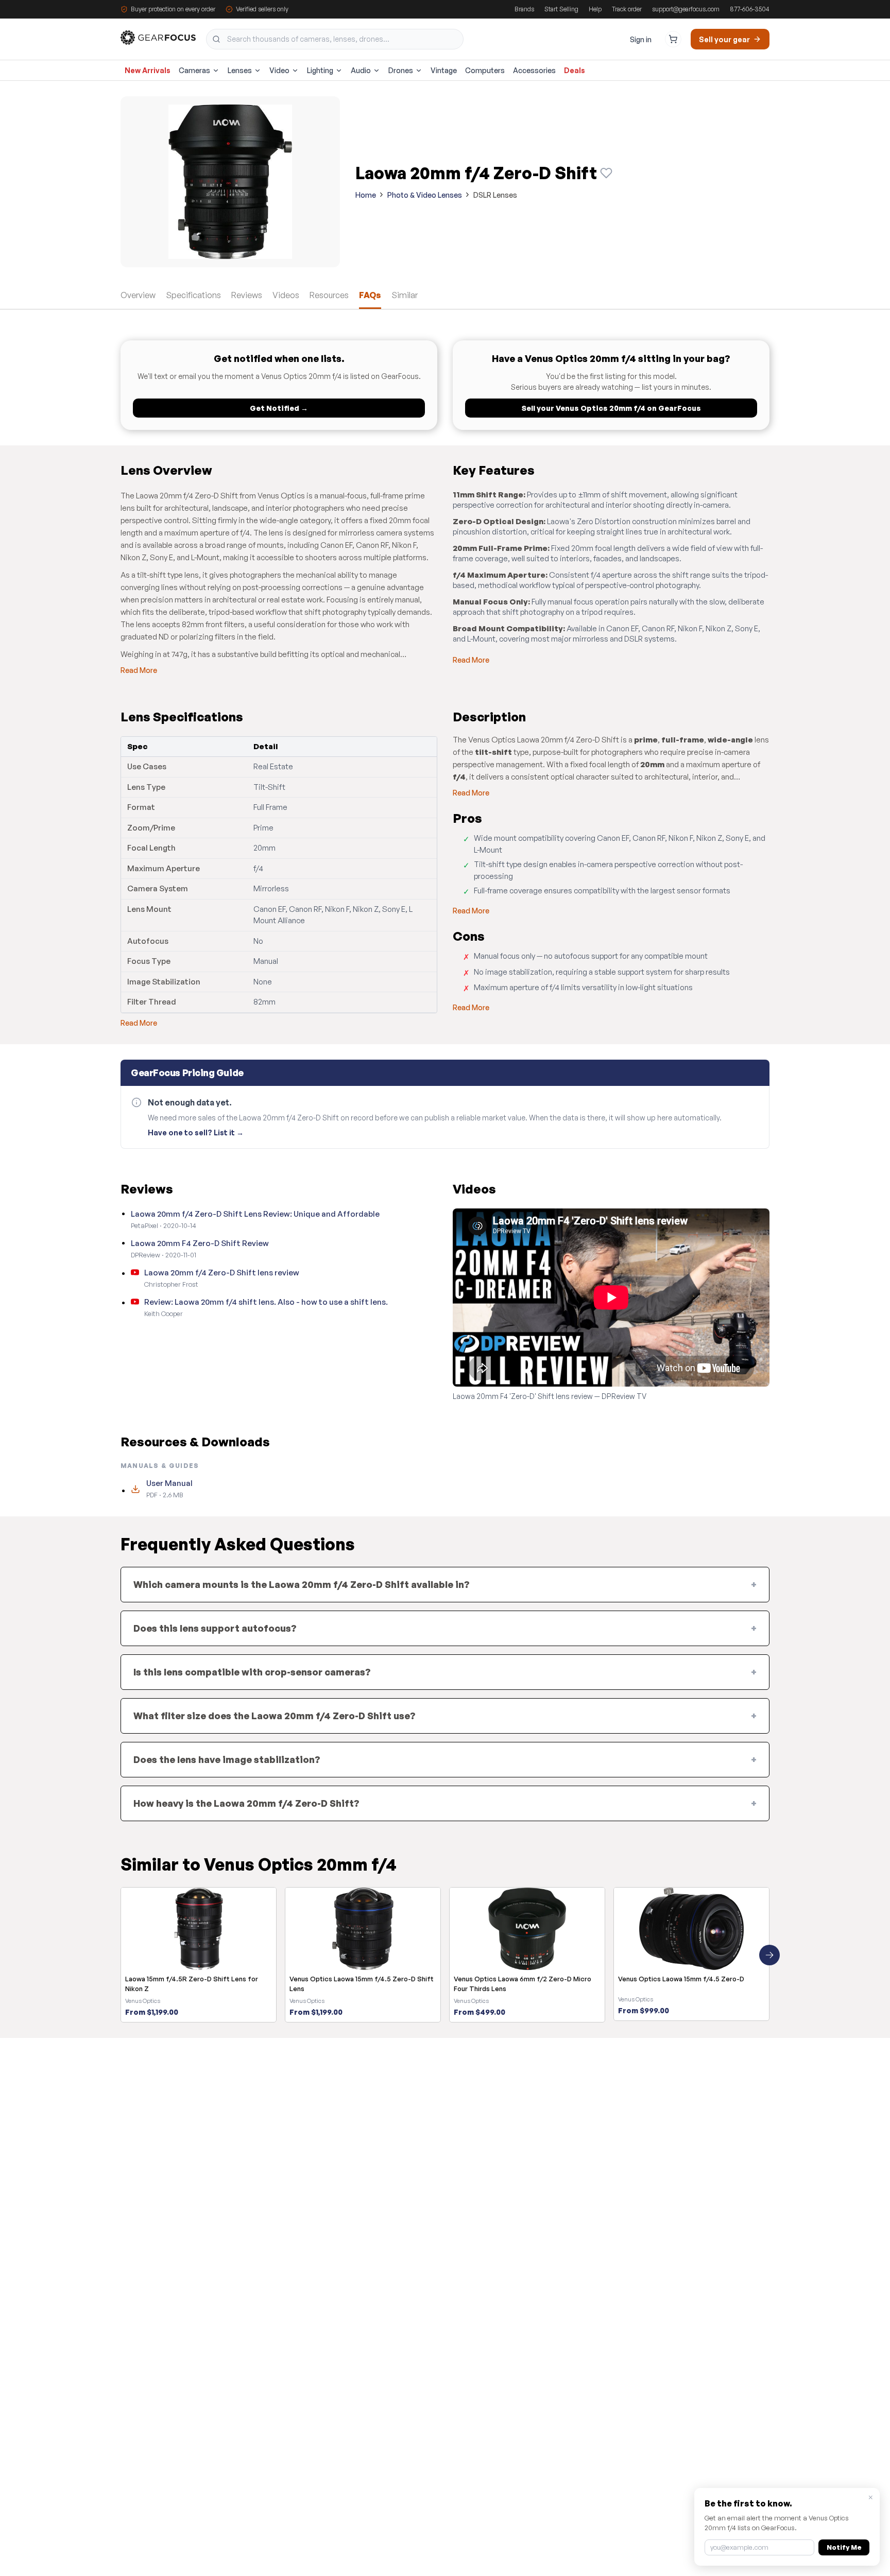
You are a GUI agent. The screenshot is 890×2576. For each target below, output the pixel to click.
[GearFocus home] (158, 39)
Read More (139, 670)
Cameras (194, 70)
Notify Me (844, 2547)
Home (366, 195)
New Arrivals (148, 70)
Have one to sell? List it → (196, 1133)
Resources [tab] (329, 295)
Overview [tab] (138, 295)
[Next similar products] (769, 1955)
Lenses (240, 70)
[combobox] (335, 39)
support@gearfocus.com (686, 9)
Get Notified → (279, 408)
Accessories (534, 70)
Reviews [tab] (247, 295)
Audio (361, 70)
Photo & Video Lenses (425, 195)
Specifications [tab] (193, 295)
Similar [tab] (405, 295)
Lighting (320, 70)
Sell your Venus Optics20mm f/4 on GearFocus (611, 408)
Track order (627, 9)
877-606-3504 (750, 9)
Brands (524, 9)
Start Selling (561, 9)
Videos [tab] (286, 295)
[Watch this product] (606, 173)
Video (279, 70)
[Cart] (673, 39)
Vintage (444, 70)
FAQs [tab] (370, 295)
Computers (485, 70)
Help (595, 9)
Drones (401, 70)
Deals (575, 70)
